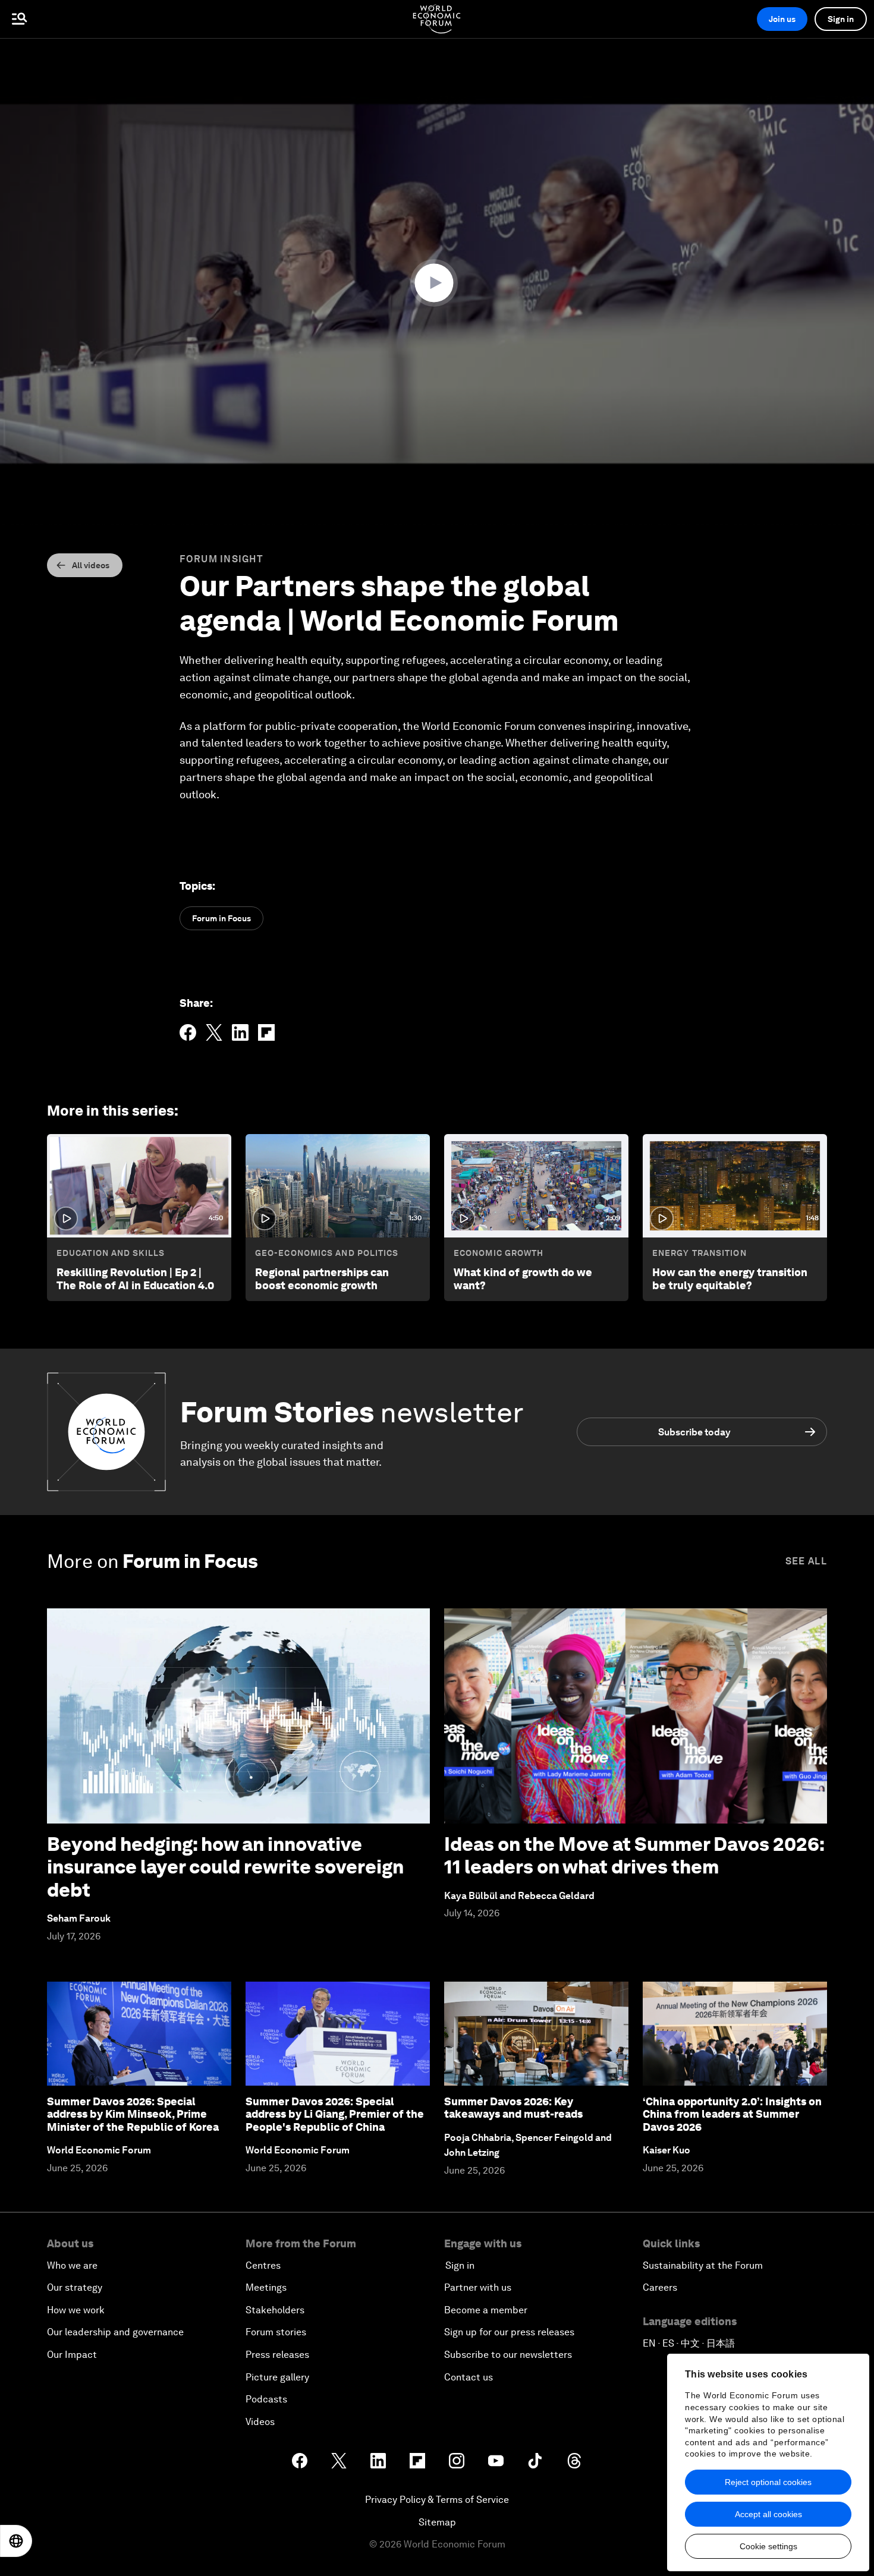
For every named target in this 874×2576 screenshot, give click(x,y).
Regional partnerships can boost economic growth (322, 1279)
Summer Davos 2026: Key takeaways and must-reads (513, 2108)
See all (806, 1561)
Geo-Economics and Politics (327, 1253)
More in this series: (113, 1111)
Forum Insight (221, 559)
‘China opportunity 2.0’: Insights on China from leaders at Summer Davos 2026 (732, 2114)
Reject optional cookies (768, 2482)
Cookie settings (768, 2546)
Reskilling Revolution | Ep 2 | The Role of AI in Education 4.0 (135, 1279)
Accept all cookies (768, 2514)
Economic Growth (499, 1253)
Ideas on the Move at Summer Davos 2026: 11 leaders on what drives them (634, 1855)
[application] (437, 284)
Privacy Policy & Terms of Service (437, 2500)
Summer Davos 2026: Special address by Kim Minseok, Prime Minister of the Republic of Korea (133, 2114)
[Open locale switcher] (16, 2541)
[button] (437, 283)
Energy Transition (699, 1253)
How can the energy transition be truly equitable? (730, 1279)
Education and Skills (111, 1253)
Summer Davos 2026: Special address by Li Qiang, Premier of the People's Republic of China (335, 2114)
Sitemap (437, 2522)
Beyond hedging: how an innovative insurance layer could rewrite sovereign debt (225, 1867)
